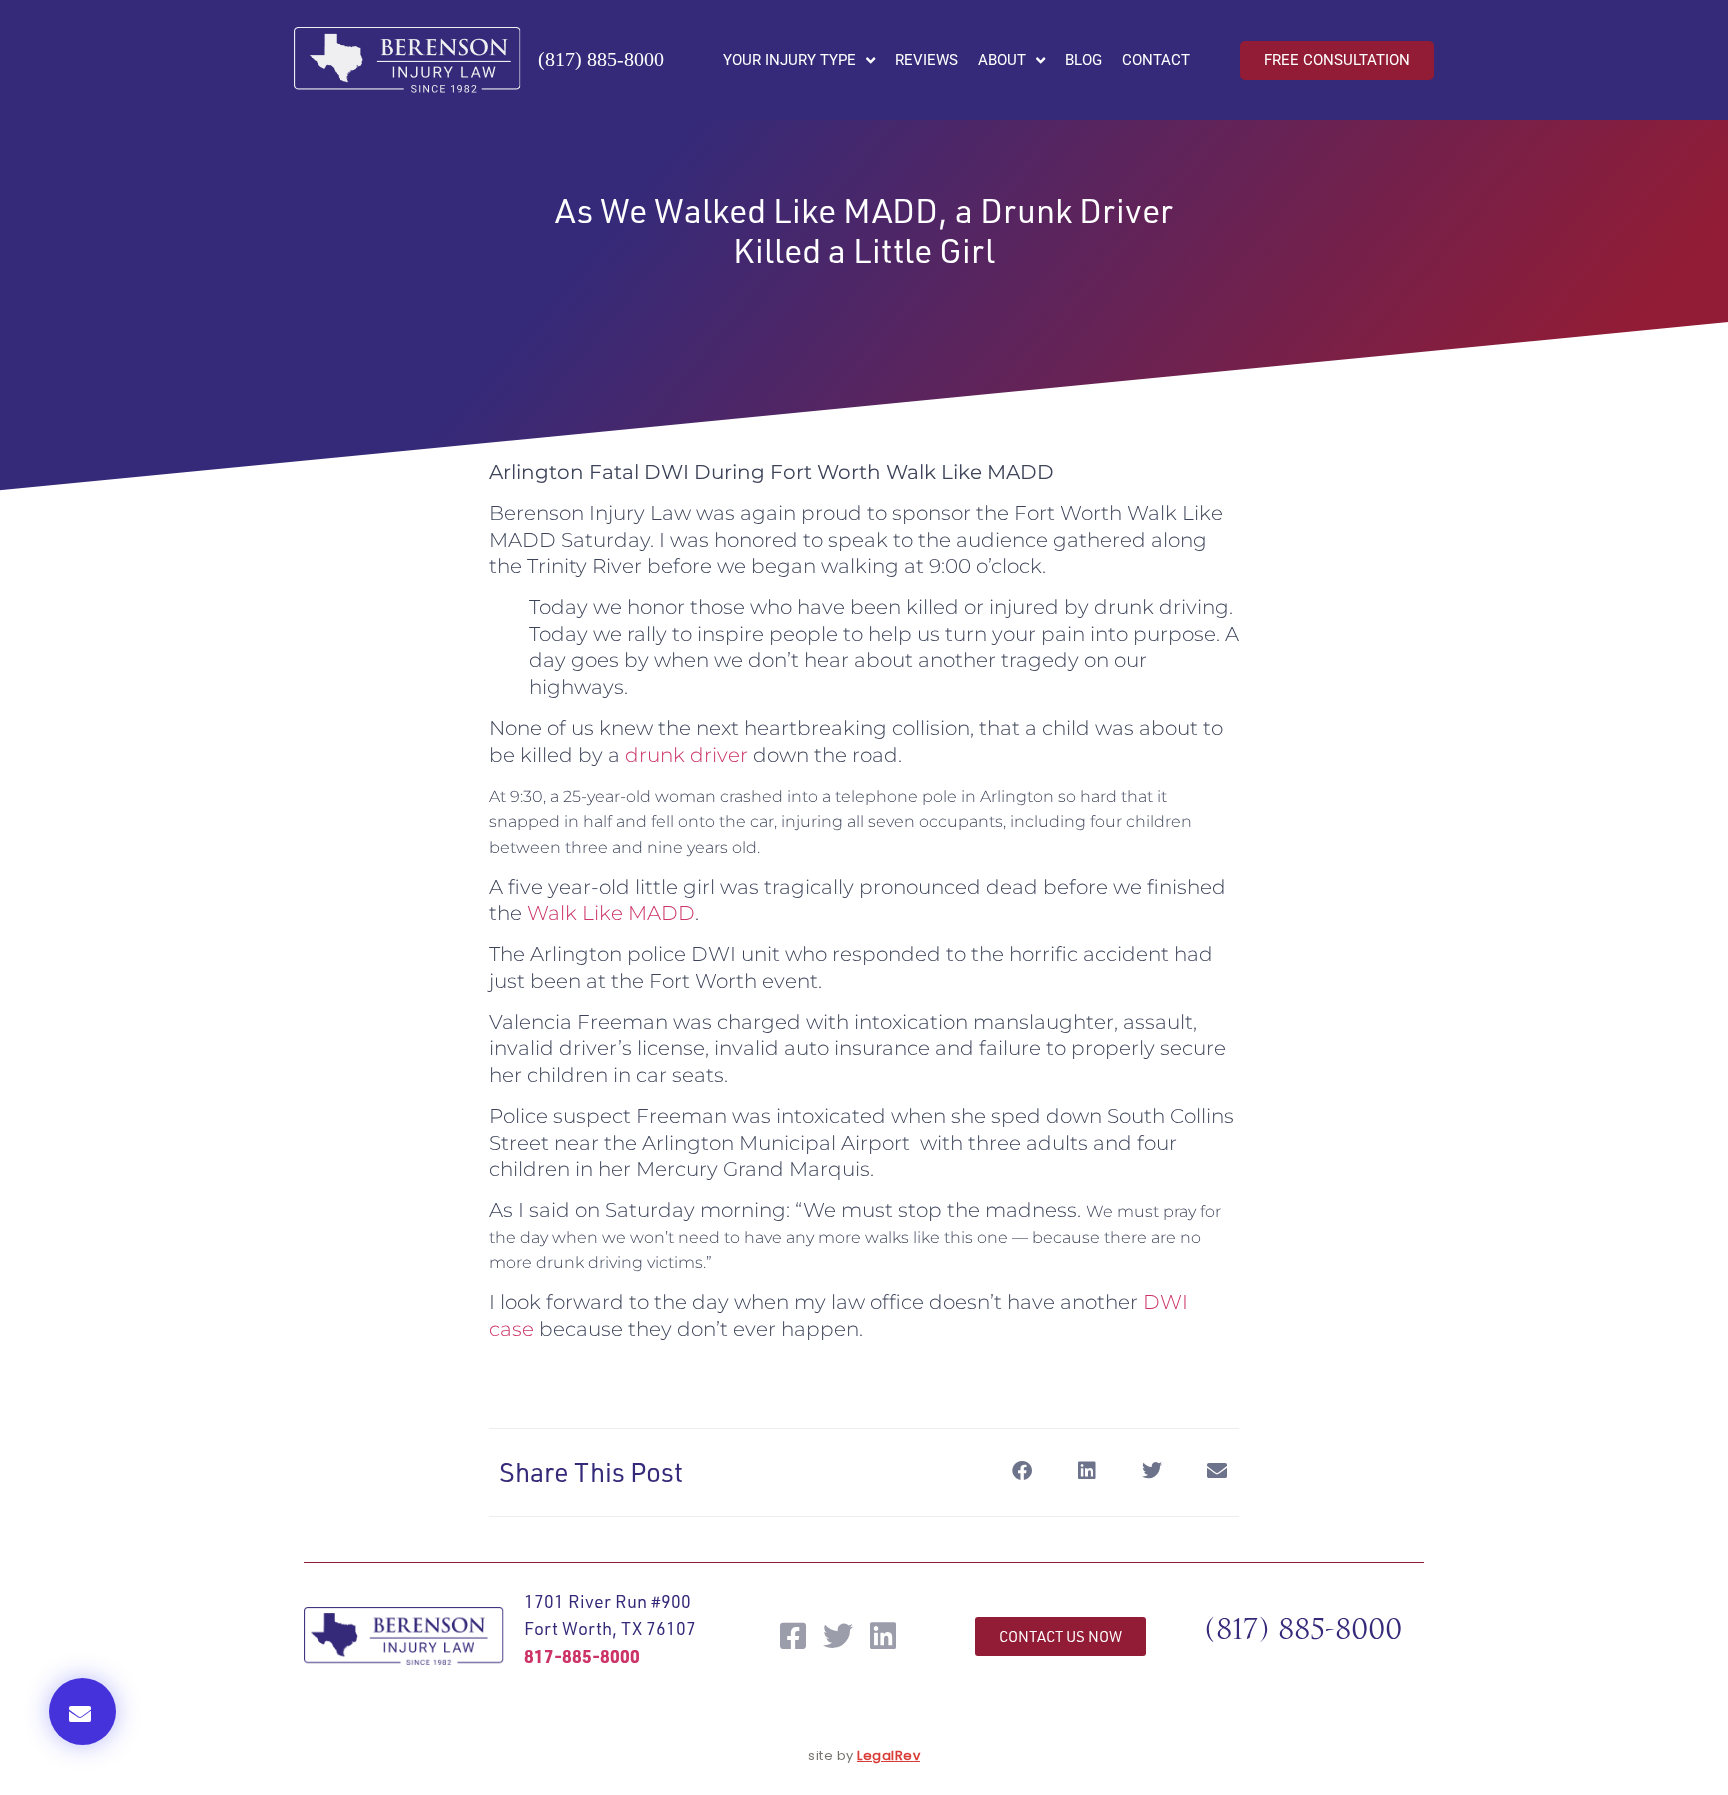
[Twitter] (838, 1636)
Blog (1083, 60)
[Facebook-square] (793, 1636)
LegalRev (888, 1755)
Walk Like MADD (611, 913)
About (1002, 60)
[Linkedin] (883, 1636)
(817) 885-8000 (601, 59)
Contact (1156, 60)
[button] (82, 1711)
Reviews (926, 60)
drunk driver (686, 755)
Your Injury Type (789, 60)
